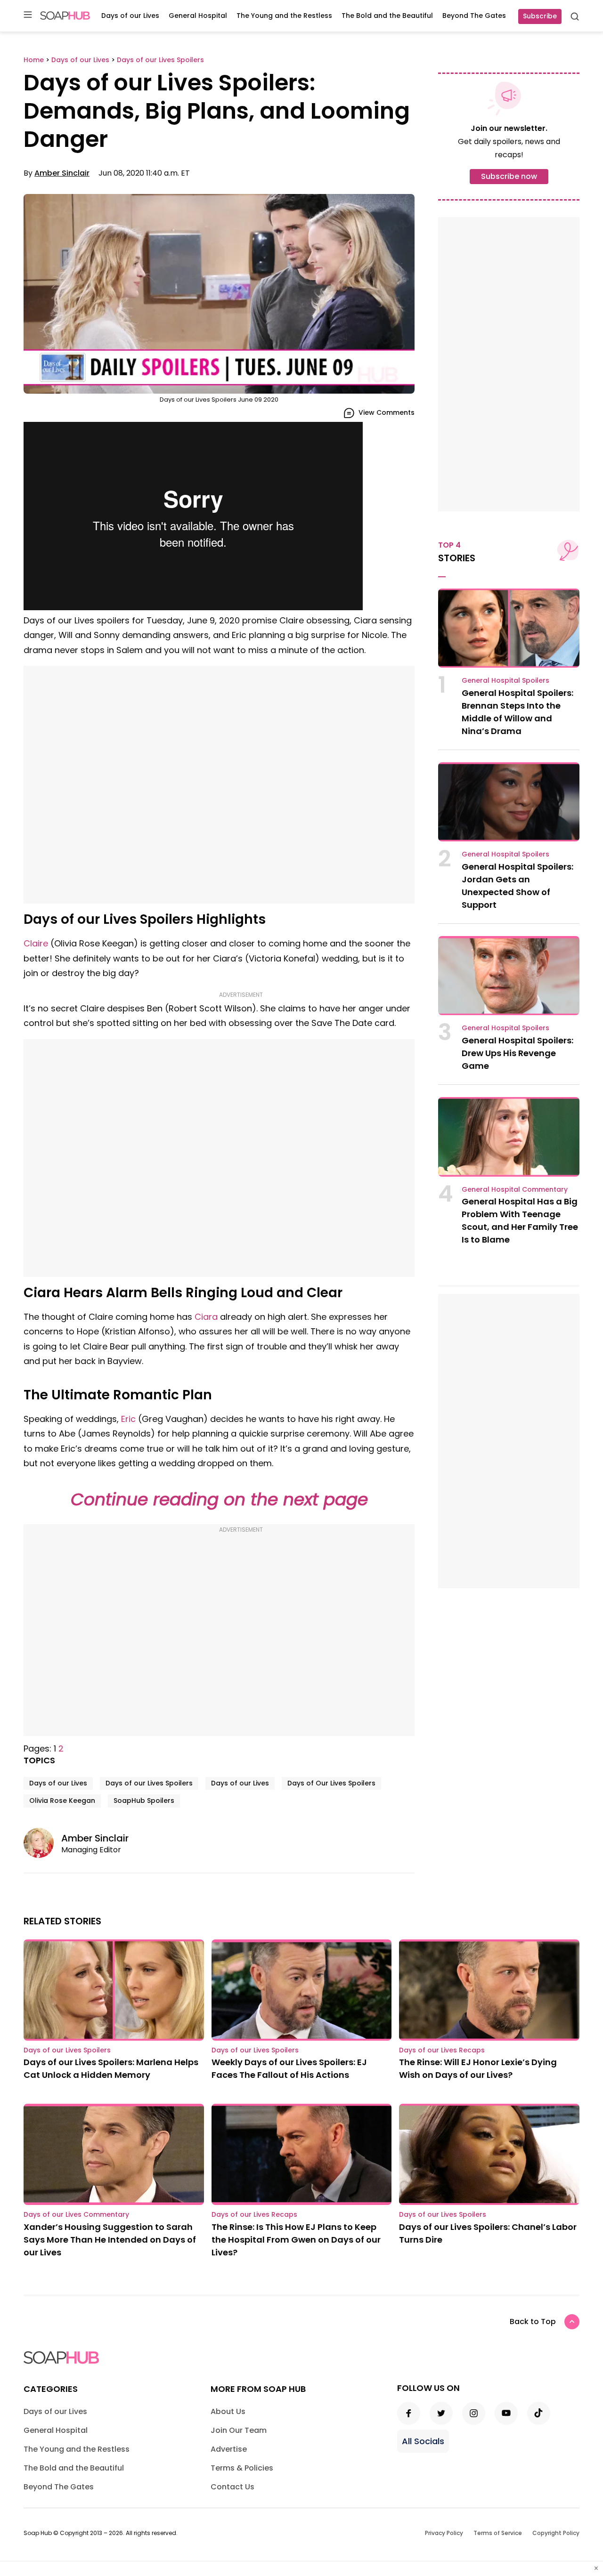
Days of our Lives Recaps (442, 2050)
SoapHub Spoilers (144, 1801)
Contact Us (232, 2487)
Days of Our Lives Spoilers (331, 1783)
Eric (128, 1419)
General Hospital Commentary (515, 1189)
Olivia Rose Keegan (62, 1801)
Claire (36, 943)
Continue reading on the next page (219, 1499)
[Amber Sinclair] (42, 1843)
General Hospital (198, 16)
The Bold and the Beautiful (387, 16)
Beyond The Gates (474, 16)
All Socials (423, 2441)
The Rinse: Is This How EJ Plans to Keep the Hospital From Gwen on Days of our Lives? (296, 2240)
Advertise (229, 2449)
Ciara (206, 1317)
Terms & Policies (242, 2468)
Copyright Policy (556, 2533)
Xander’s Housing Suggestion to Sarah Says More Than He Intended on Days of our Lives (110, 2240)
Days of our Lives (130, 16)
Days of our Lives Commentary (76, 2214)
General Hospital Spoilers (505, 680)
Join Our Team (239, 2430)
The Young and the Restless (284, 16)
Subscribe (540, 16)
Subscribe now (509, 176)
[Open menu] (28, 15)
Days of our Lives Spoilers (149, 1783)
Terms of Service (498, 2533)
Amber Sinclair (62, 173)
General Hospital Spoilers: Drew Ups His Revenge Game (517, 1053)
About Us (228, 2411)
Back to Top (533, 2322)
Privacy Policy (444, 2533)
